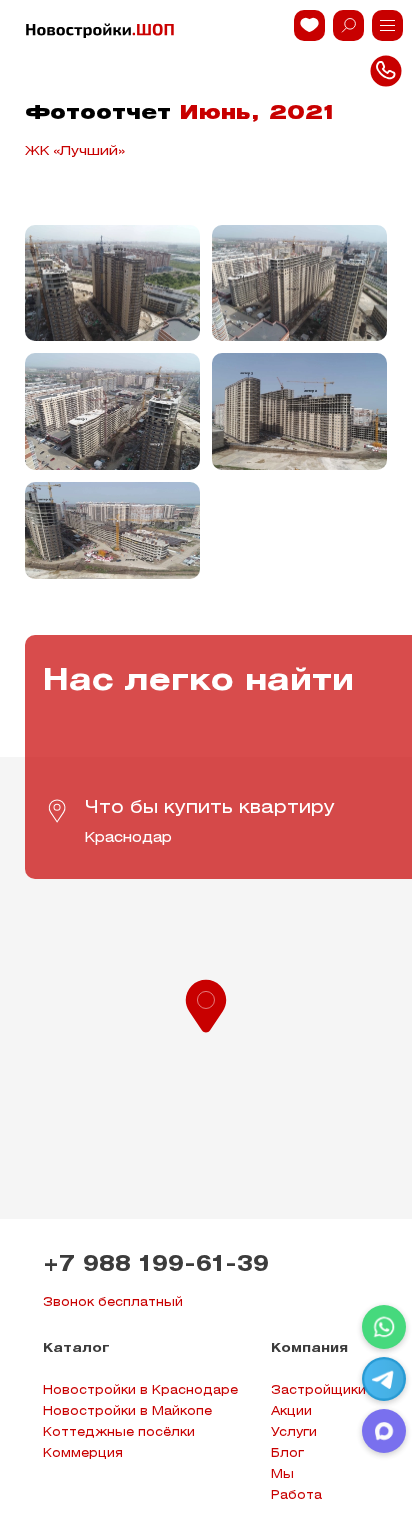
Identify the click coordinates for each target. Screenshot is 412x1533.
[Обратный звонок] (387, 25)
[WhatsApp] (384, 1327)
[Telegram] (384, 1379)
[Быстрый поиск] (348, 25)
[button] (206, 1004)
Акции (291, 1411)
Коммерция (83, 1453)
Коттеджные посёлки (119, 1432)
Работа (296, 1495)
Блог (287, 1453)
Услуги (294, 1432)
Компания (309, 1348)
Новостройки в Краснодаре (140, 1390)
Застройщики (318, 1390)
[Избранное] (309, 25)
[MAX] (384, 1431)
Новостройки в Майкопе (127, 1411)
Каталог (76, 1348)
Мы (282, 1474)
